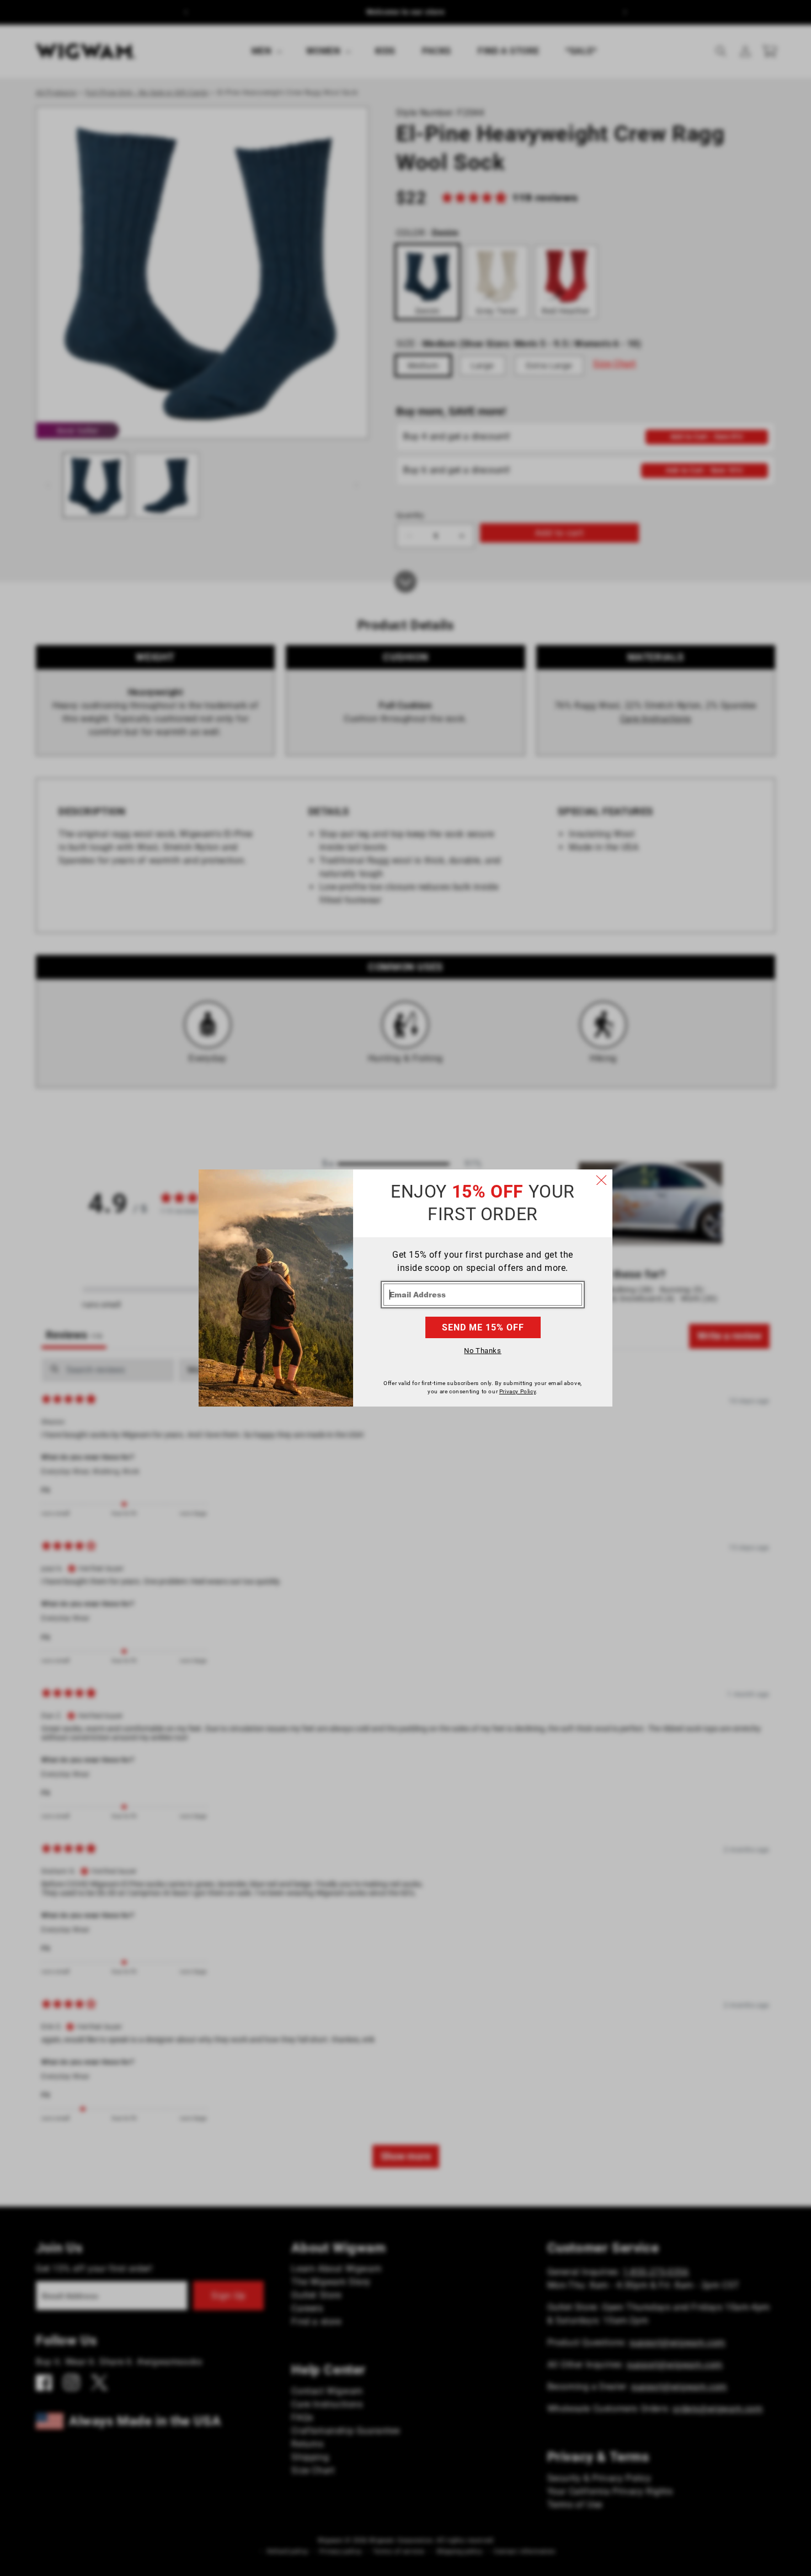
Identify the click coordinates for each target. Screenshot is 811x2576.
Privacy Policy (517, 1391)
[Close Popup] (601, 1180)
